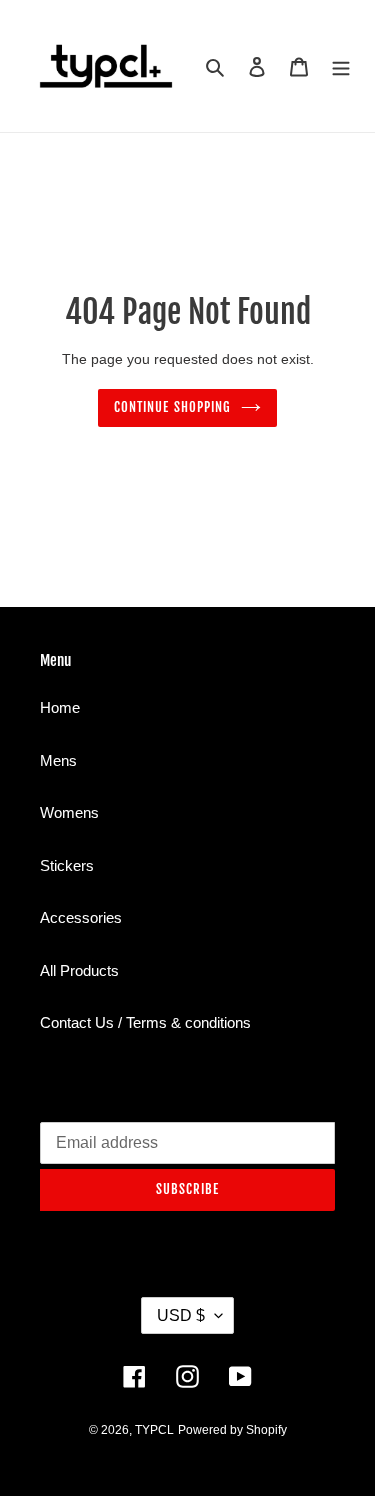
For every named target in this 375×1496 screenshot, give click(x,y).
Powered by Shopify (232, 1430)
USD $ (181, 1315)
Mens (58, 760)
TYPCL (154, 1430)
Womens (69, 812)
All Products (79, 970)
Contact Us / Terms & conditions (145, 1022)
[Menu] (341, 66)
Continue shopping (172, 407)
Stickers (67, 865)
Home (60, 707)
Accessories (81, 917)
